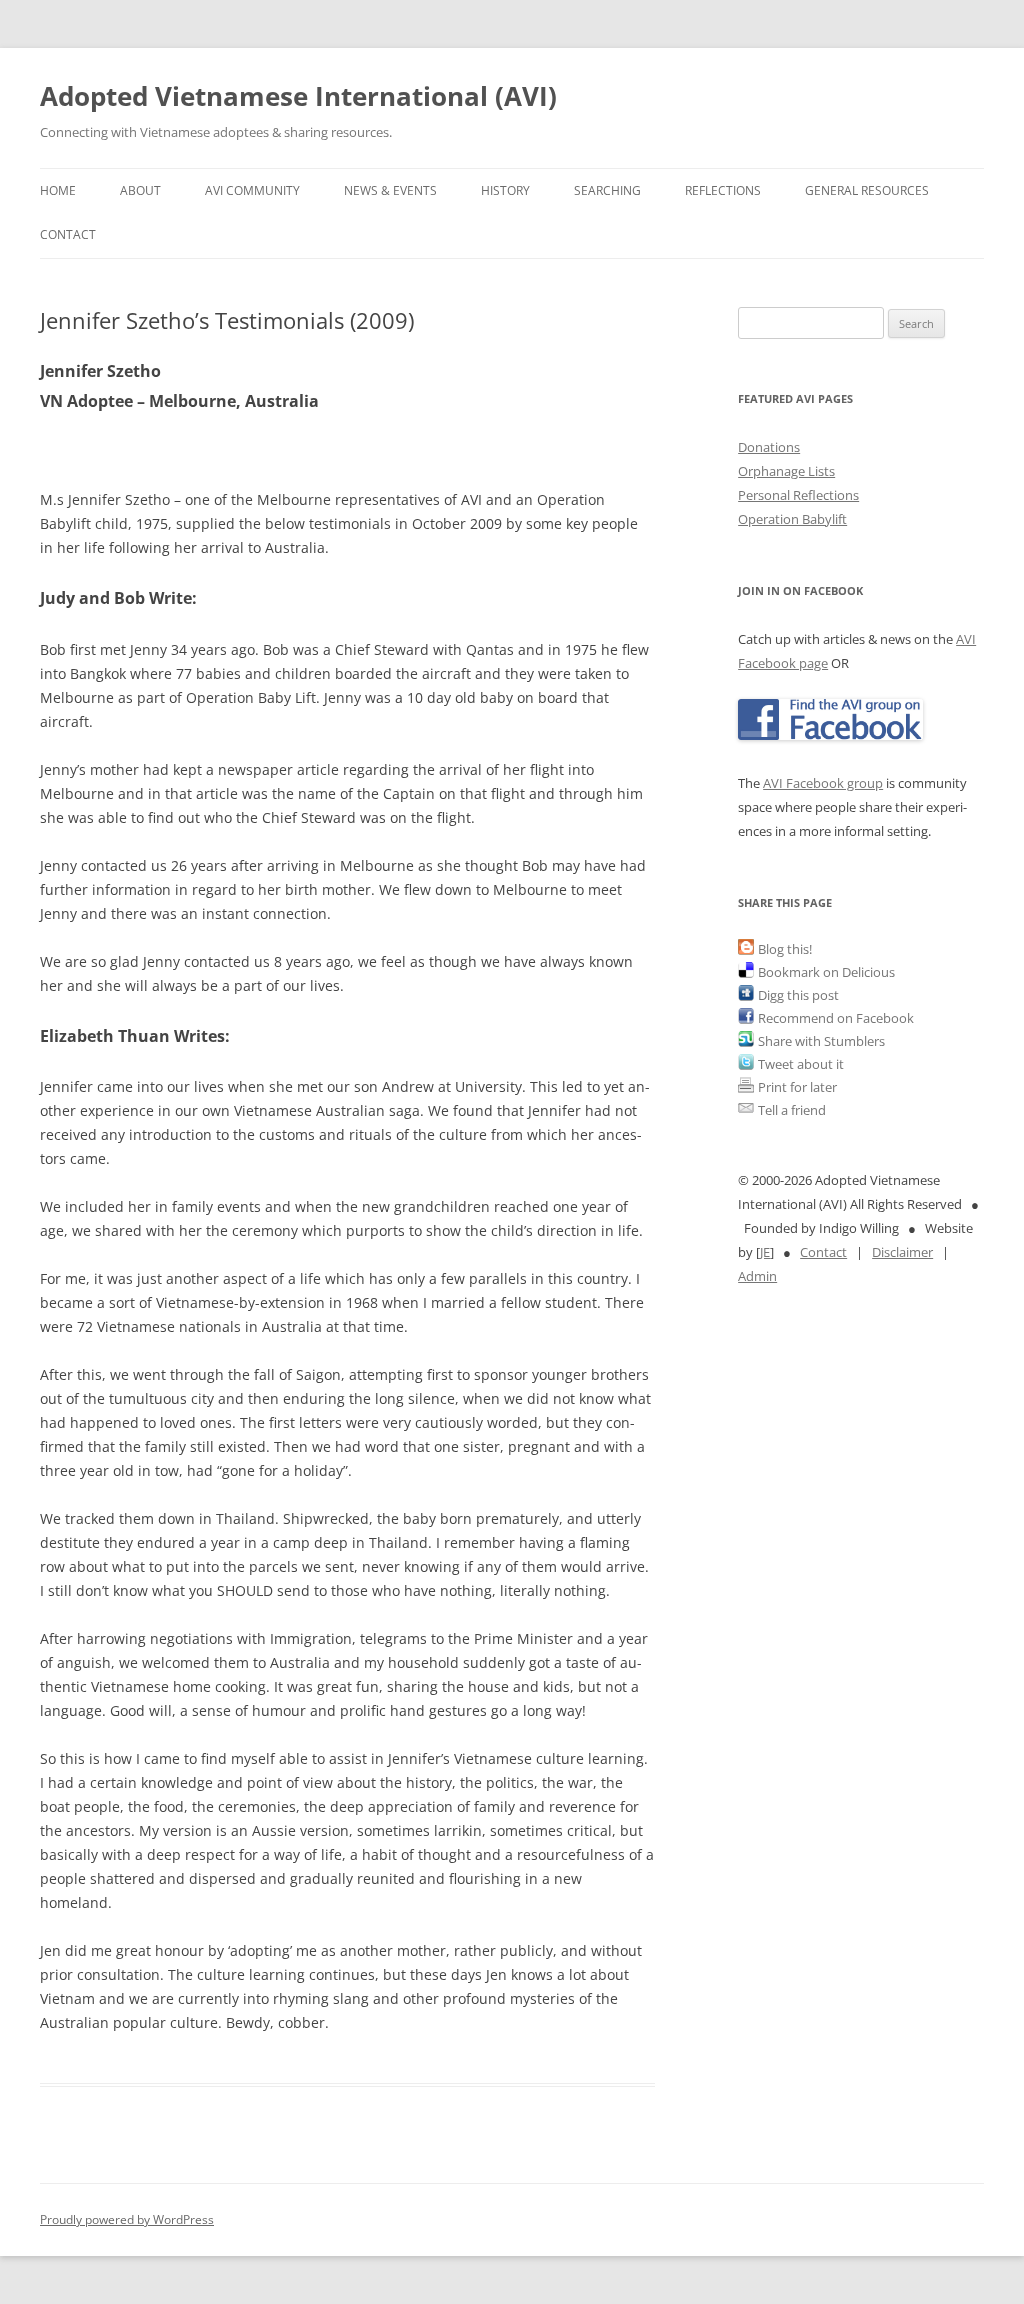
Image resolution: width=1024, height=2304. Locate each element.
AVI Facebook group (823, 783)
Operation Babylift (792, 519)
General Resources (867, 190)
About (140, 190)
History (505, 190)
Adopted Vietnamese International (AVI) (298, 96)
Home (58, 190)
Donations (769, 447)
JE (765, 1252)
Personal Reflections (798, 495)
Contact (68, 234)
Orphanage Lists (786, 471)
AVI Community (252, 190)
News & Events (390, 190)
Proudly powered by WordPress (127, 2219)
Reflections (723, 190)
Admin (757, 1276)
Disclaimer (902, 1252)
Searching (607, 190)
